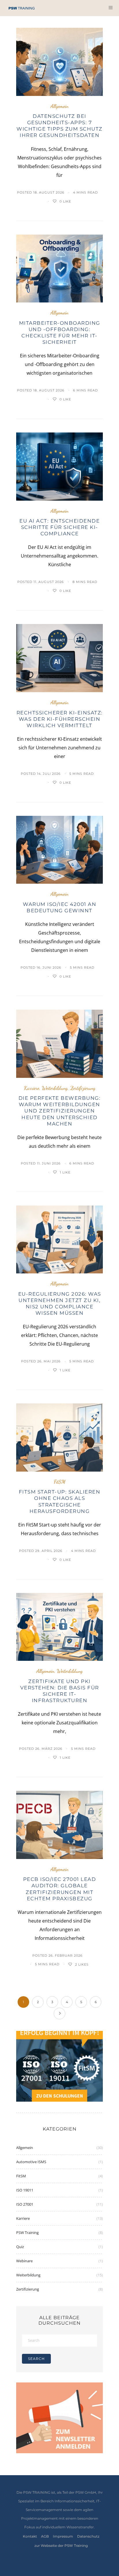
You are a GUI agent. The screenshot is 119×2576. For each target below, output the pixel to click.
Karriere (32, 1088)
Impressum (63, 2536)
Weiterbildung (55, 1088)
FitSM (60, 1482)
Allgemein (59, 106)
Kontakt (30, 2536)
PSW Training (27, 2233)
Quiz (20, 2247)
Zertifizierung (83, 1088)
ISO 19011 (25, 2190)
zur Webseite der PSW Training (61, 2546)
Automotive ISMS (31, 2162)
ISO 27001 (25, 2204)
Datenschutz (88, 2536)
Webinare (24, 2261)
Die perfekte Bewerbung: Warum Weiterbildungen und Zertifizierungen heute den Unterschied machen (60, 1111)
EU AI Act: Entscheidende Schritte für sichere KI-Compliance (59, 527)
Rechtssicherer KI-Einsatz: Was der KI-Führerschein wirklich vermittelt (60, 719)
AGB (45, 2536)
